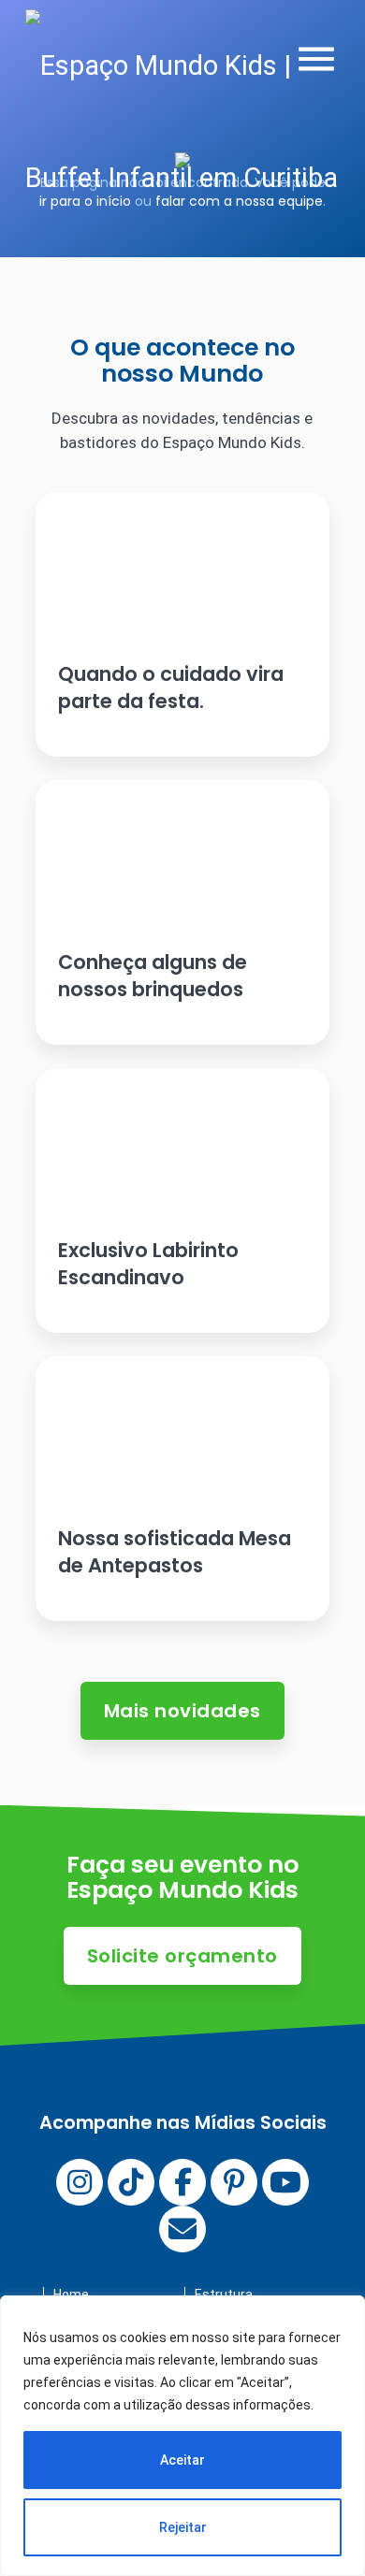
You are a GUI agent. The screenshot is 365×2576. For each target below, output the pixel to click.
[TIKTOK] (131, 2182)
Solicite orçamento (182, 1956)
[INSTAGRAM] (80, 2182)
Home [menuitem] (71, 2294)
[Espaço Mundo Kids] (195, 122)
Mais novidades (182, 1711)
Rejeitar (183, 2527)
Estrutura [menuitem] (224, 2294)
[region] (182, 2436)
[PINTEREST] (234, 2182)
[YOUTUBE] (285, 2182)
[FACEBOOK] (182, 2182)
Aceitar (182, 2460)
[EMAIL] (182, 2229)
